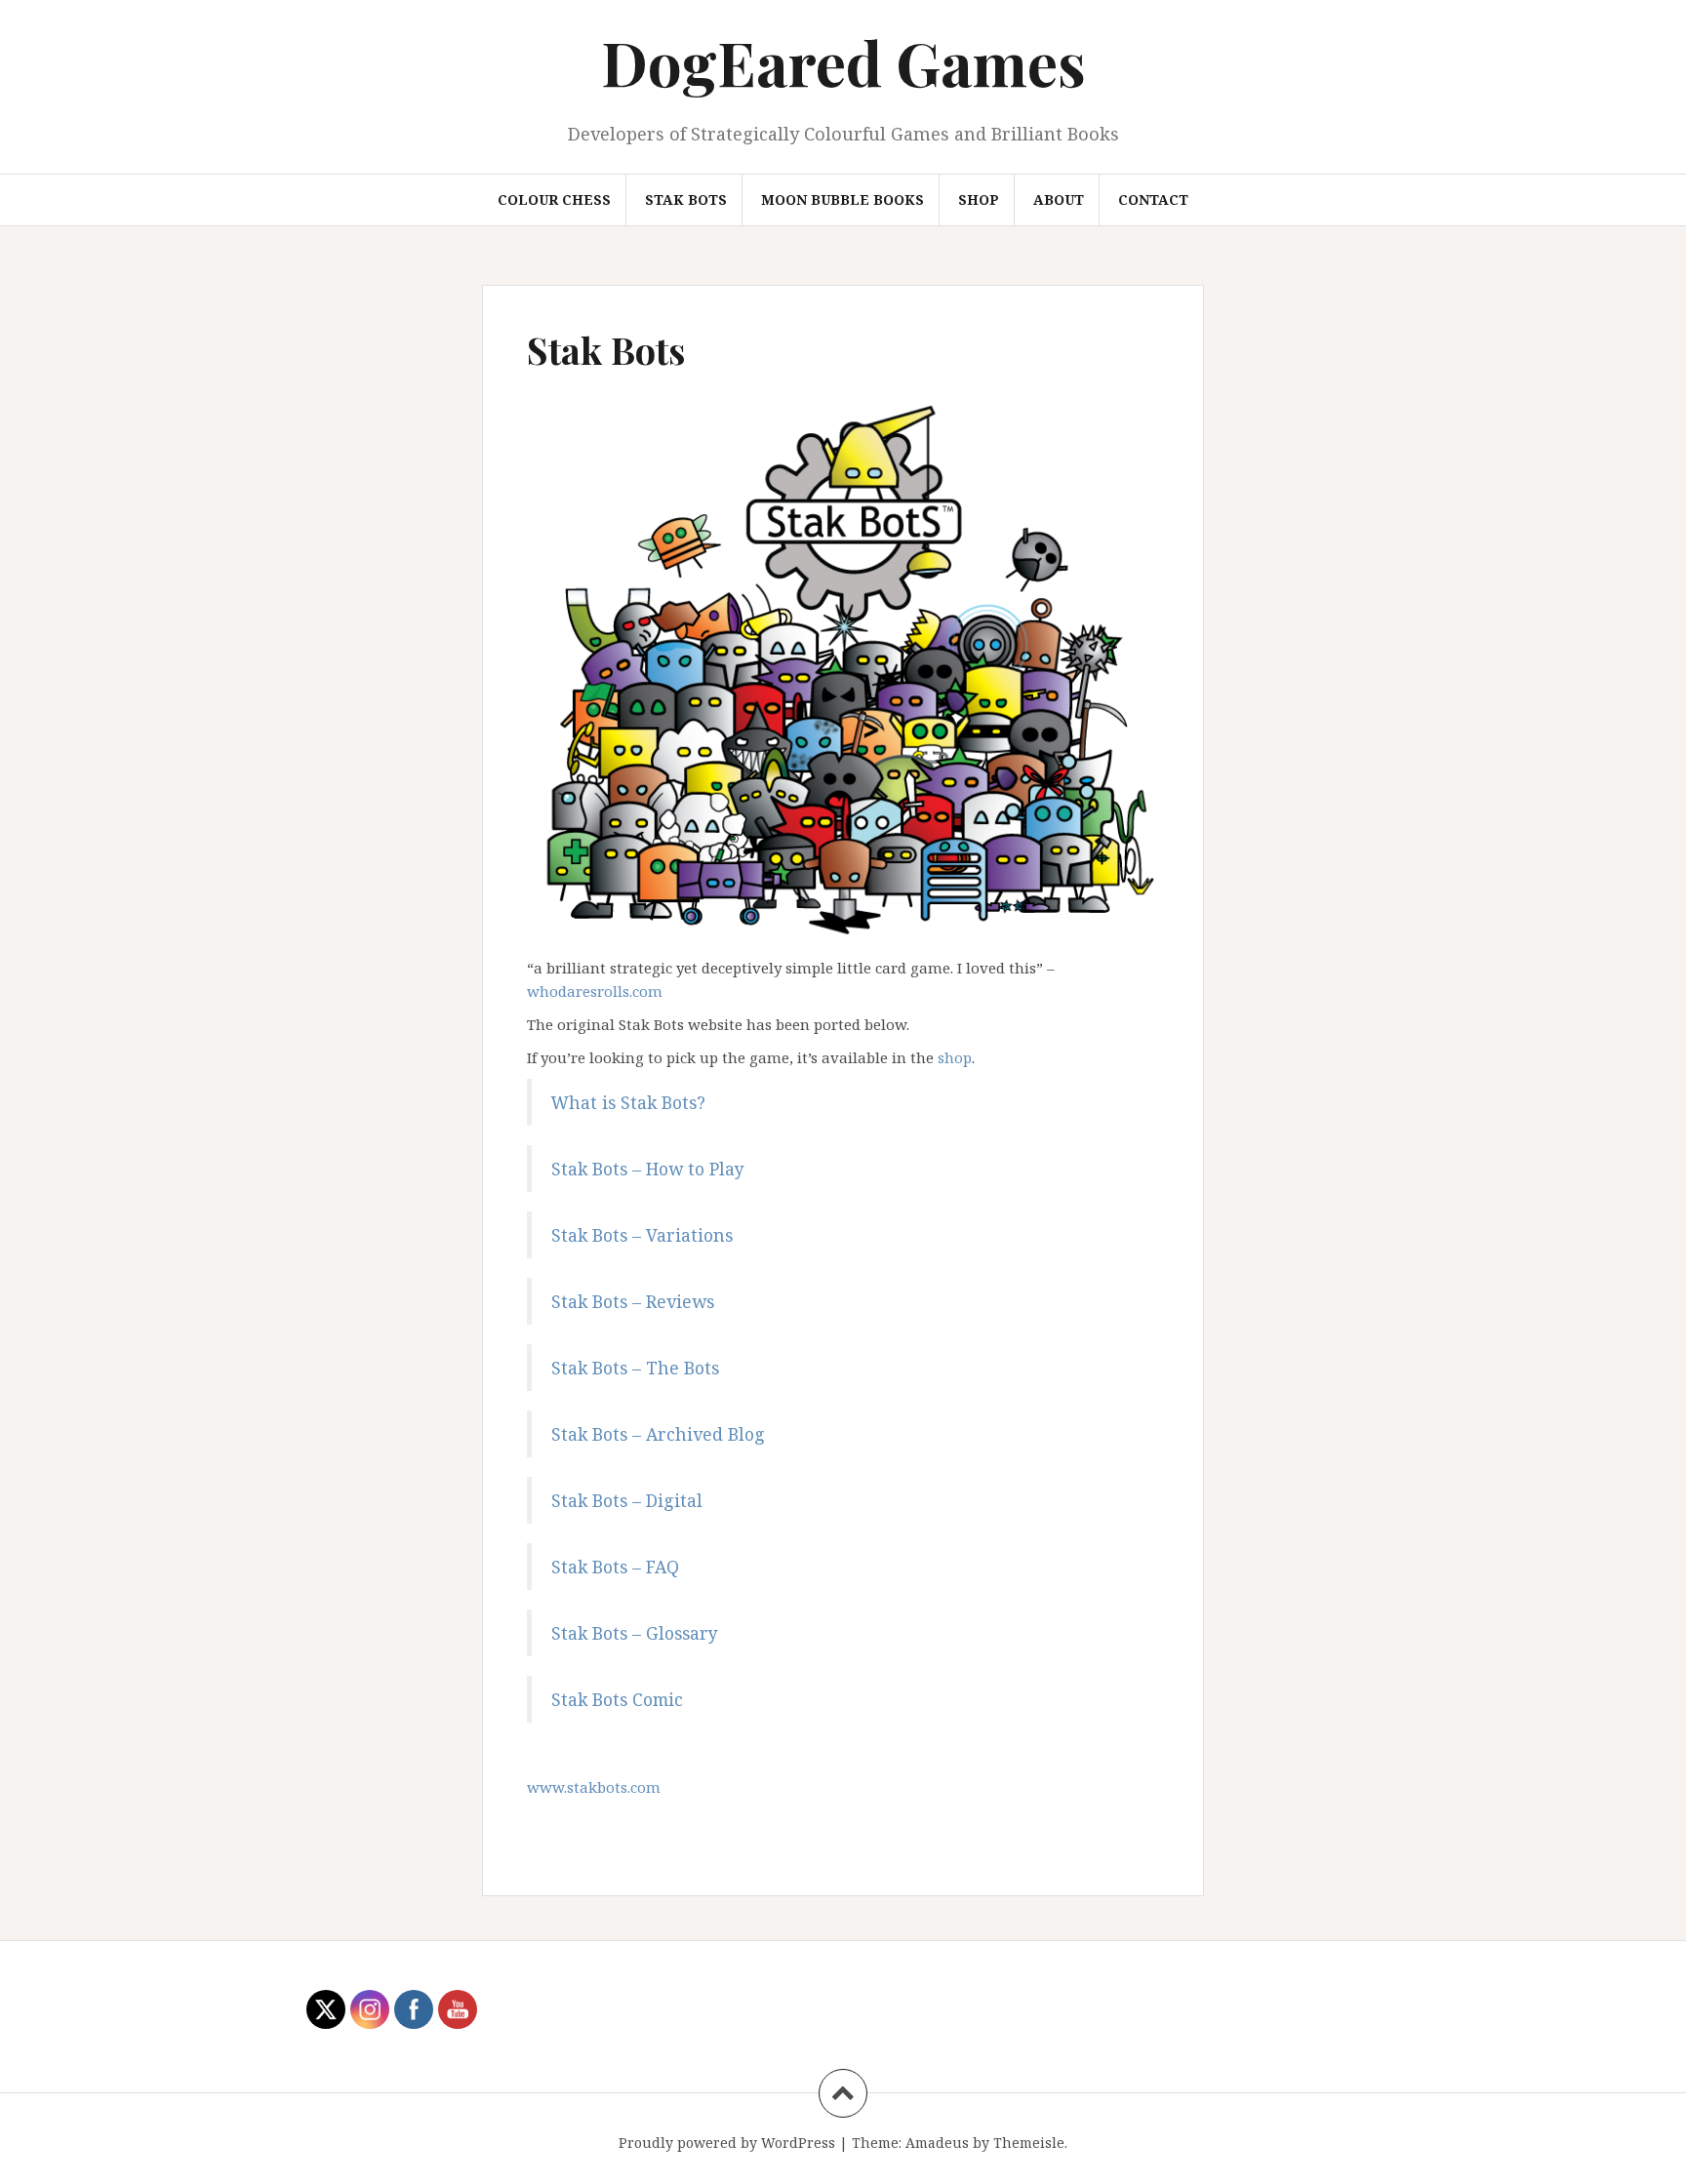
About (1059, 199)
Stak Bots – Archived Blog (658, 1434)
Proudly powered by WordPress (727, 2143)
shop (955, 1057)
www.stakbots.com (594, 1787)
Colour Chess (554, 199)
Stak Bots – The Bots (635, 1368)
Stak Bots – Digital (627, 1500)
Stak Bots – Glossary (635, 1633)
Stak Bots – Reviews (633, 1301)
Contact (1153, 199)
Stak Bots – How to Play (648, 1169)
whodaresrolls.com (595, 991)
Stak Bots (686, 199)
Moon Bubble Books (843, 199)
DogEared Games (843, 62)
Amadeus (937, 2143)
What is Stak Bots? (628, 1102)
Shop (979, 199)
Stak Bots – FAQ (615, 1567)
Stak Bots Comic (617, 1699)
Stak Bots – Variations (642, 1235)
